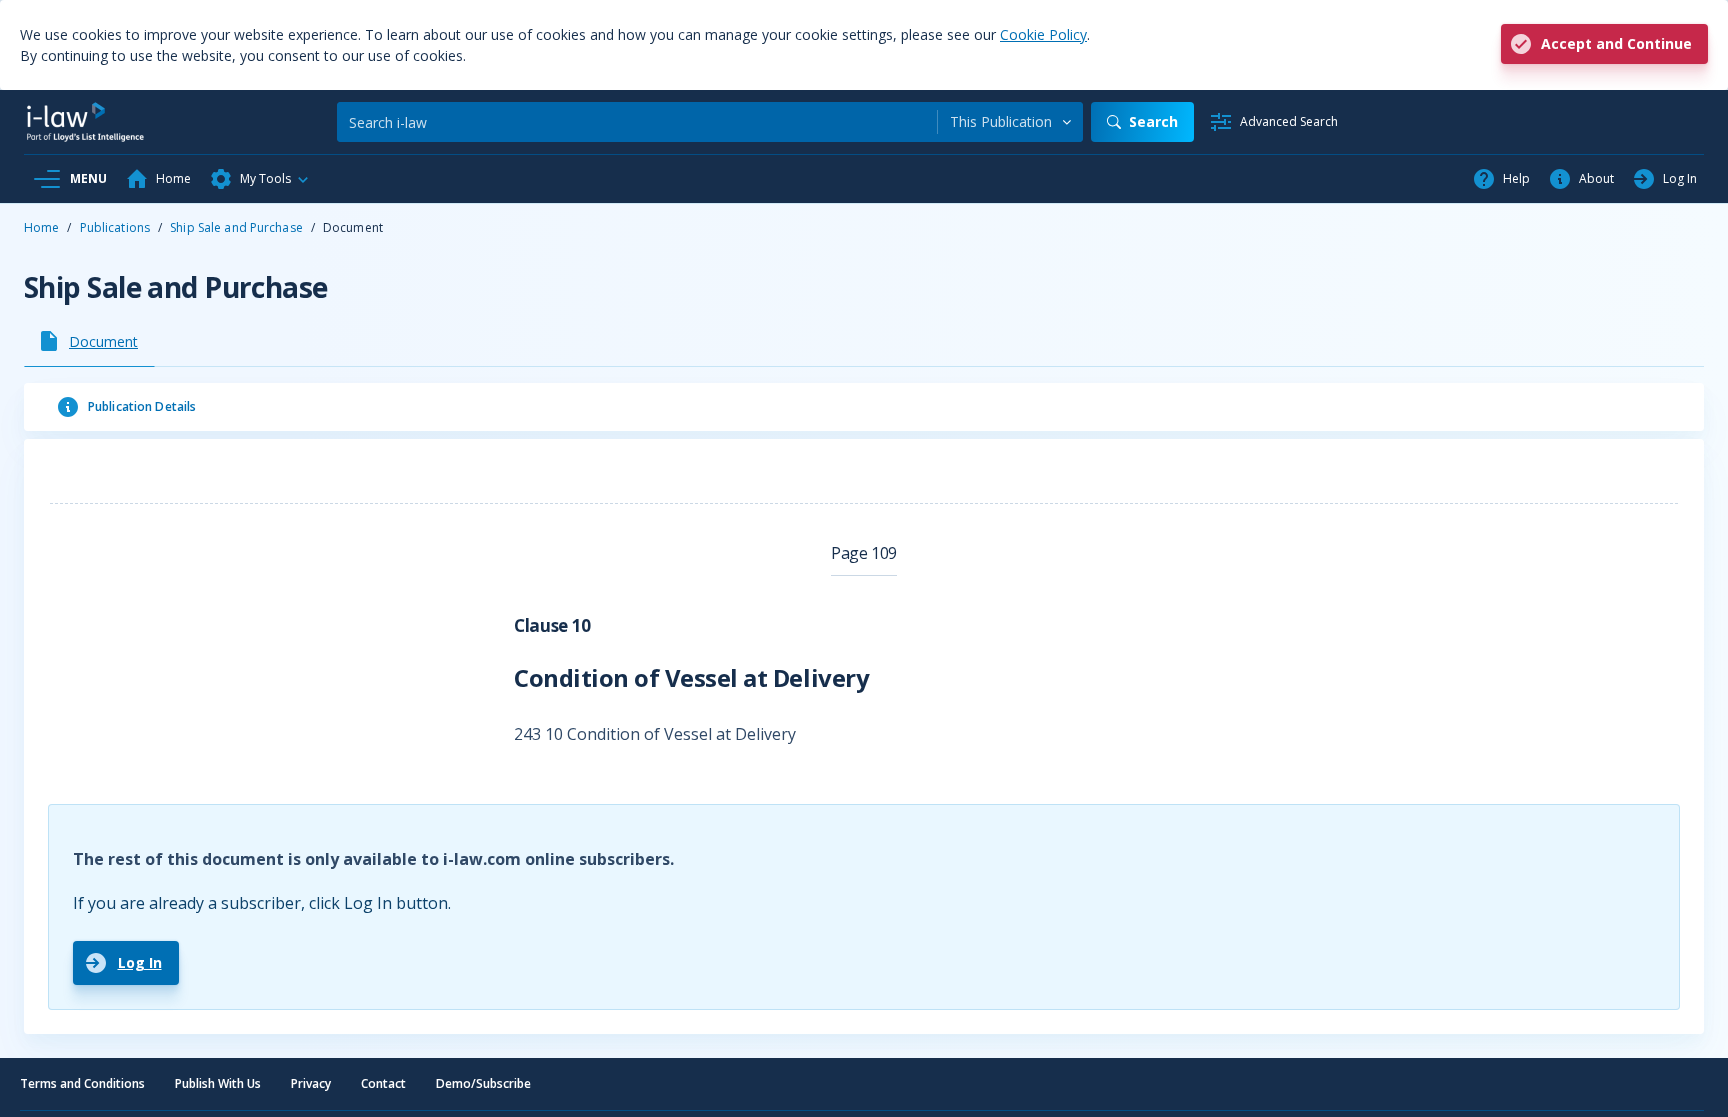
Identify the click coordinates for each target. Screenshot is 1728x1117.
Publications (115, 227)
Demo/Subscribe (483, 1083)
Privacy (311, 1083)
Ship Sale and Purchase (236, 227)
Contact (383, 1083)
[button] (260, 179)
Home (41, 227)
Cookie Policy (1043, 34)
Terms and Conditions (82, 1083)
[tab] (89, 341)
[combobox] (1010, 122)
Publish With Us (218, 1083)
